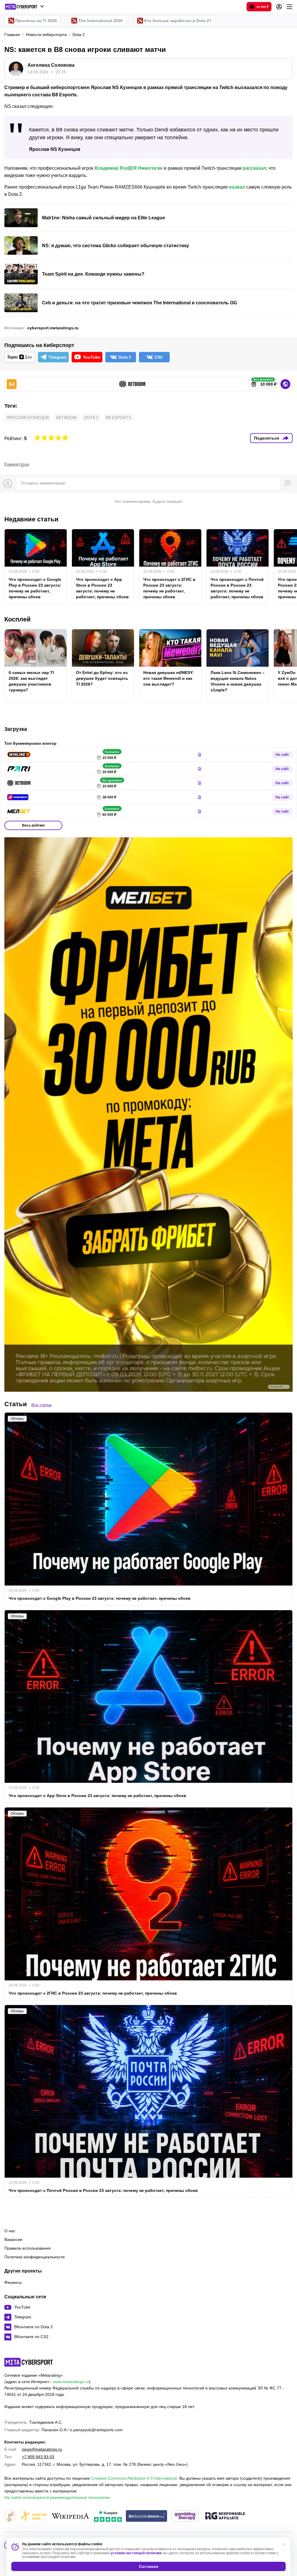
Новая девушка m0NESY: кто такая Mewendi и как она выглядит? (169, 678)
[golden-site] (33, 2516)
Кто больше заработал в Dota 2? (178, 21)
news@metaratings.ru (42, 2449)
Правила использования (28, 2248)
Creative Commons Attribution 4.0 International (134, 2478)
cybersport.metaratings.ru (53, 328)
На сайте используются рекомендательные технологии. (58, 2497)
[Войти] (279, 7)
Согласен (148, 2566)
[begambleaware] (147, 2516)
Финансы (13, 2282)
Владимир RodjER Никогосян (129, 168)
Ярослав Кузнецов (28, 417)
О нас (10, 2231)
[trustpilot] (108, 2516)
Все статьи (41, 1405)
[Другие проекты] (25, 7)
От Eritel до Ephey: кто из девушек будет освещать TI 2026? (102, 678)
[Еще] (289, 7)
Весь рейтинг (33, 825)
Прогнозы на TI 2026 (36, 21)
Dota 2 (91, 417)
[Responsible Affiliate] (225, 2516)
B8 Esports (118, 417)
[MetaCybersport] (29, 2362)
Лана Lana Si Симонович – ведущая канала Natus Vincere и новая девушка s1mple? (238, 681)
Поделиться (267, 438)
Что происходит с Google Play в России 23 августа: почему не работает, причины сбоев (35, 588)
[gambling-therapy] (185, 2516)
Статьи (16, 1404)
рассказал (255, 168)
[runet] (10, 2516)
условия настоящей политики (136, 2553)
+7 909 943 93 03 (38, 2457)
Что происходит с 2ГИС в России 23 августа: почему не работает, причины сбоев (169, 588)
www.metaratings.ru (71, 2382)
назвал (237, 187)
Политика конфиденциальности (35, 2257)
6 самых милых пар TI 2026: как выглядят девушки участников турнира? (31, 681)
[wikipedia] (70, 2516)
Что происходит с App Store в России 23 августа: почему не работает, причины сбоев (102, 588)
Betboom (66, 417)
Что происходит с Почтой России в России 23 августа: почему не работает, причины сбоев (237, 588)
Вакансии (13, 2239)
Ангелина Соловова (51, 65)
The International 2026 (100, 21)
